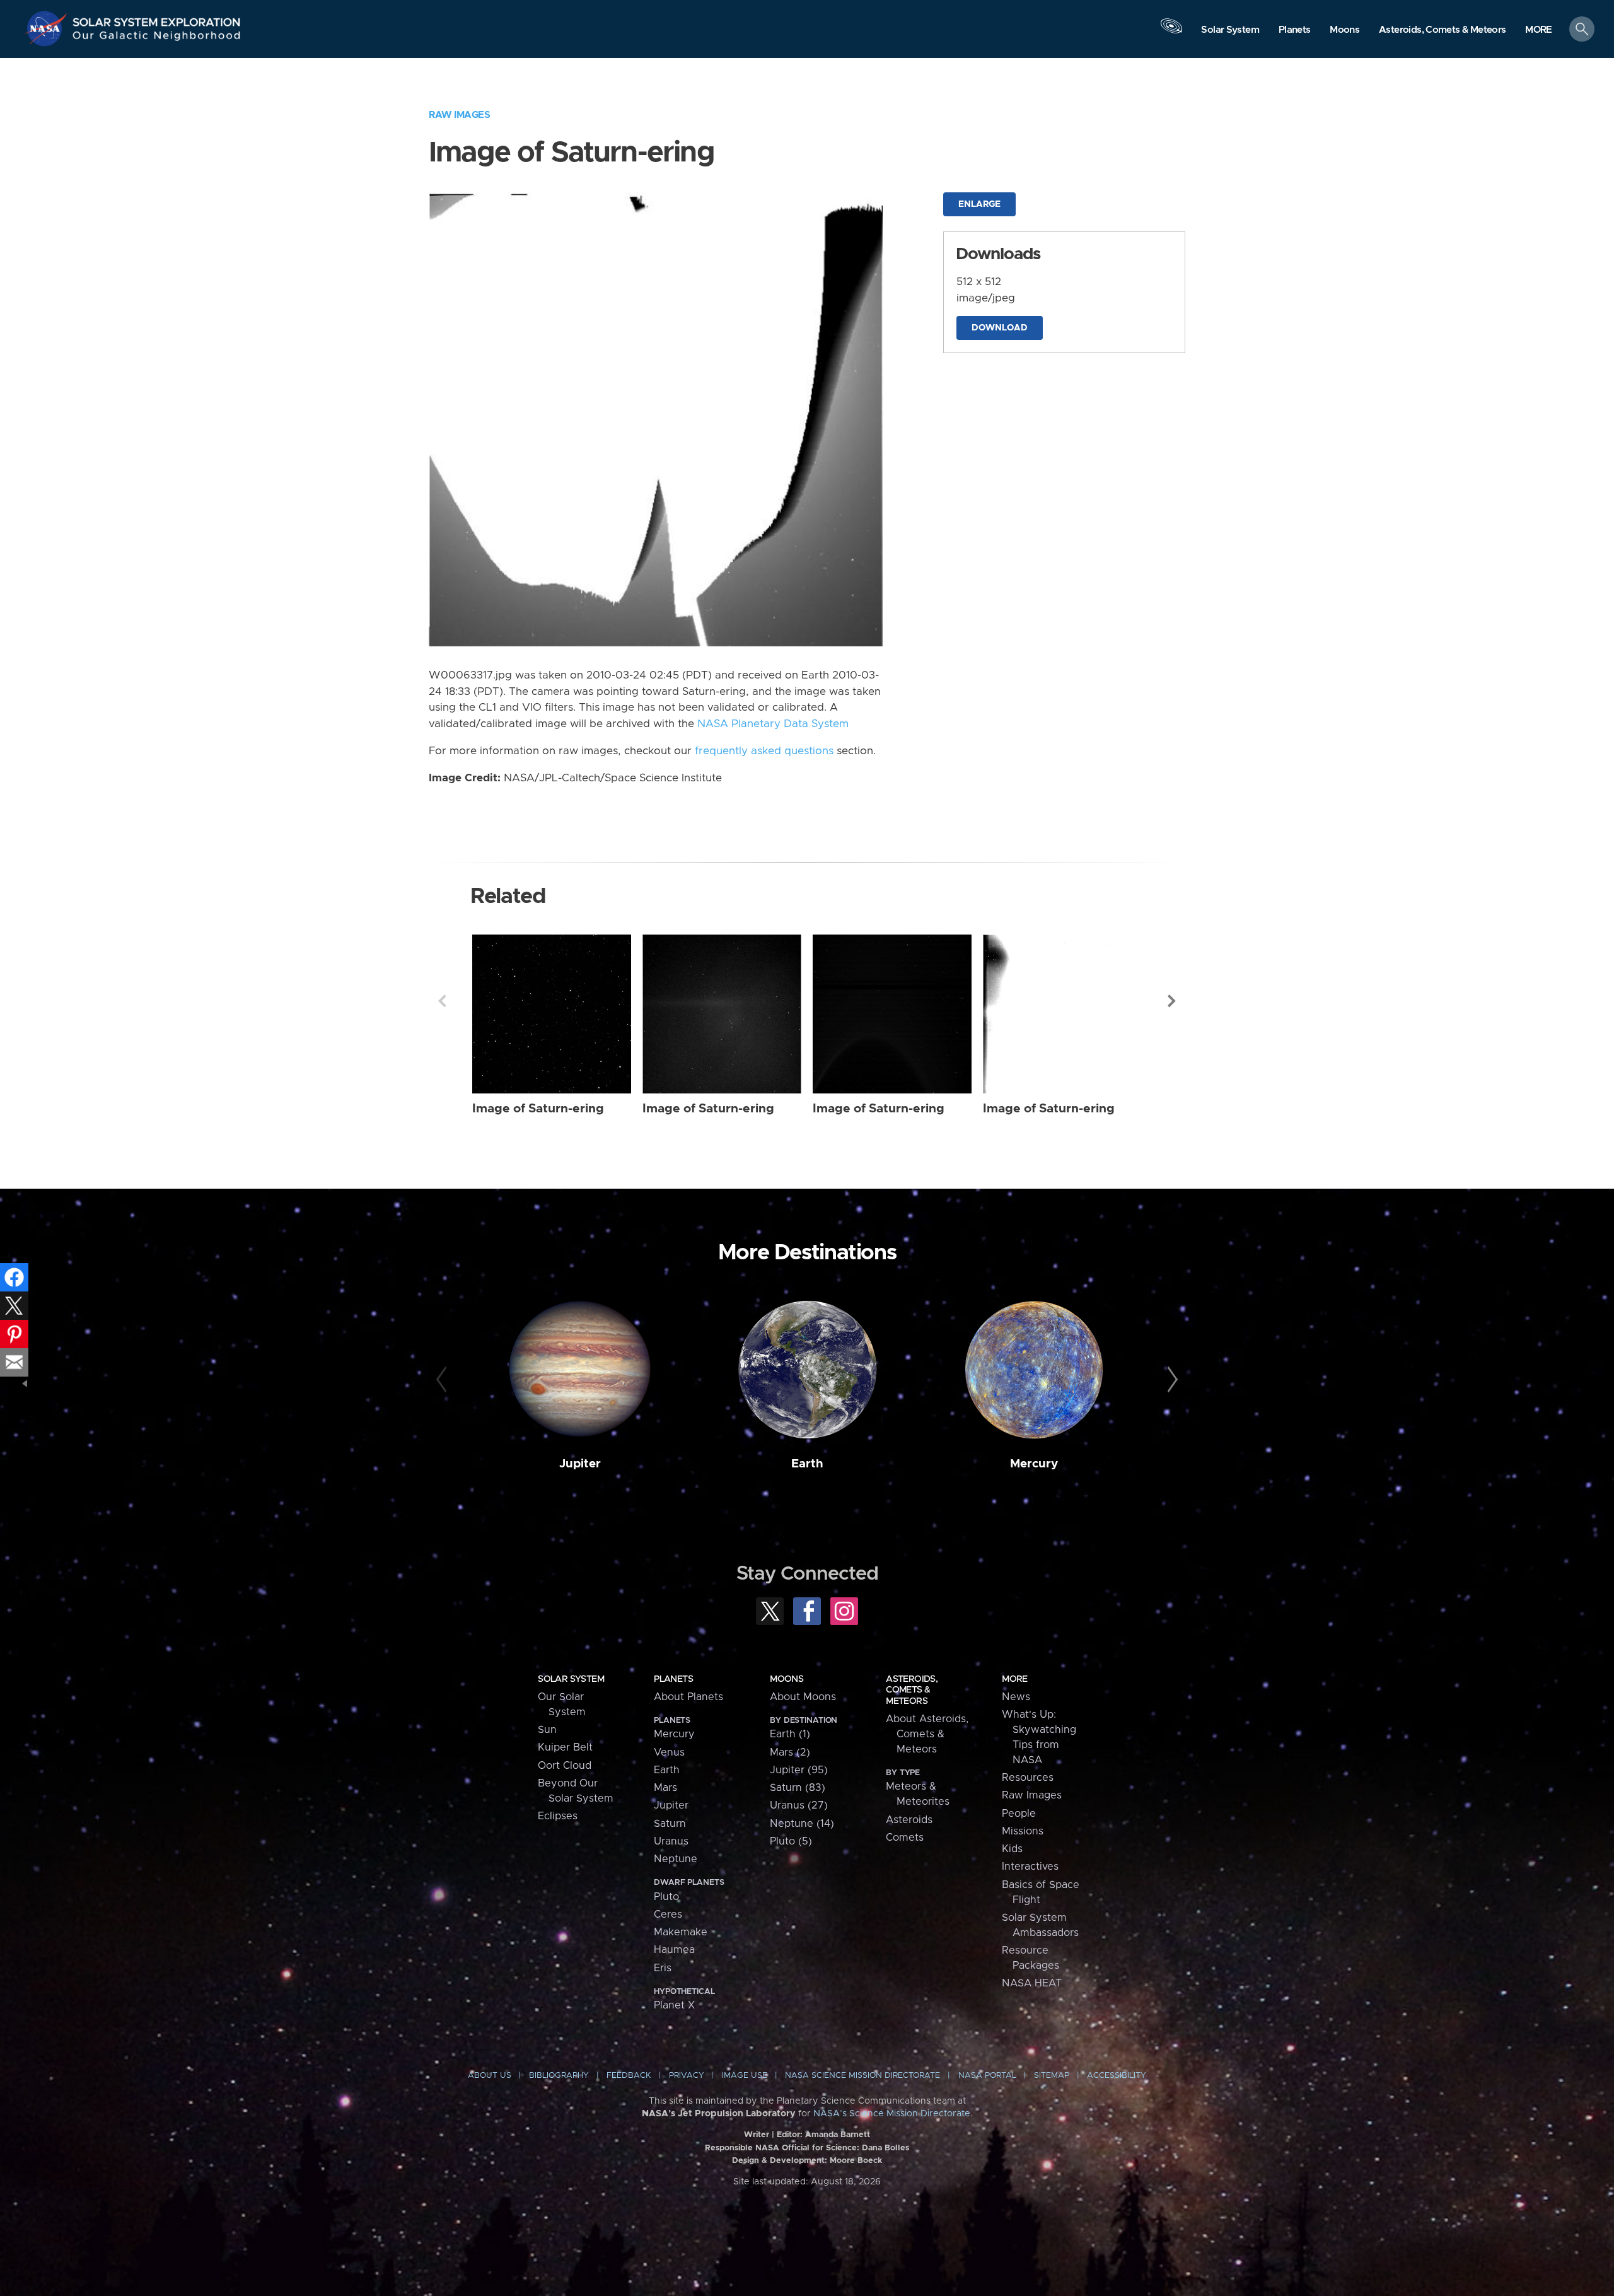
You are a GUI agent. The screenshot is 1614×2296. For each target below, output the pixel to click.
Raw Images (459, 115)
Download (1000, 328)
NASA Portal (987, 2076)
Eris (663, 1968)
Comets (905, 1838)
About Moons (803, 1697)
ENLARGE (979, 204)
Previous (442, 1001)
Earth (807, 1464)
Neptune (676, 1859)
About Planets (688, 1697)
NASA (48, 28)
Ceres (668, 1914)
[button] (1539, 30)
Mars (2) (790, 1752)
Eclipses (558, 1816)
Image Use (745, 2076)
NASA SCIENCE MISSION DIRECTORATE (862, 2076)
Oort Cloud (565, 1766)
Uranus (671, 1841)
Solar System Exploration (157, 19)
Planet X (674, 2005)
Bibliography (559, 2076)
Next (1172, 1001)
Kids (1012, 1849)
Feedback (629, 2076)
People (1019, 1814)
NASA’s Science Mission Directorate (892, 2114)
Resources (1028, 1778)
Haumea (674, 1950)
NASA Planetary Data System (773, 724)
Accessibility (1117, 2076)
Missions (1023, 1831)
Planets (673, 1679)
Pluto (666, 1897)
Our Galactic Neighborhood (157, 38)
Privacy (687, 2076)
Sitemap (1052, 2076)
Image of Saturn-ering (538, 1109)
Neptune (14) (802, 1824)
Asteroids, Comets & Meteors (912, 1690)
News (1016, 1697)
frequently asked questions (764, 751)
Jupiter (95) (799, 1770)
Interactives (1030, 1867)
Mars (665, 1788)
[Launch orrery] (1171, 32)
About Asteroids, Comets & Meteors (927, 1734)
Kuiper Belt (565, 1747)
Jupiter (580, 1464)
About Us (490, 2076)
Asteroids (909, 1820)
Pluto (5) (791, 1841)
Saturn (670, 1824)
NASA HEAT (1032, 1983)
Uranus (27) (799, 1805)
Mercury (1034, 1464)
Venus (669, 1752)
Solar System (571, 1679)
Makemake (681, 1932)
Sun (547, 1730)
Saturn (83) (798, 1788)
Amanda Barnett (838, 2135)
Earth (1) (790, 1734)
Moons (787, 1679)
